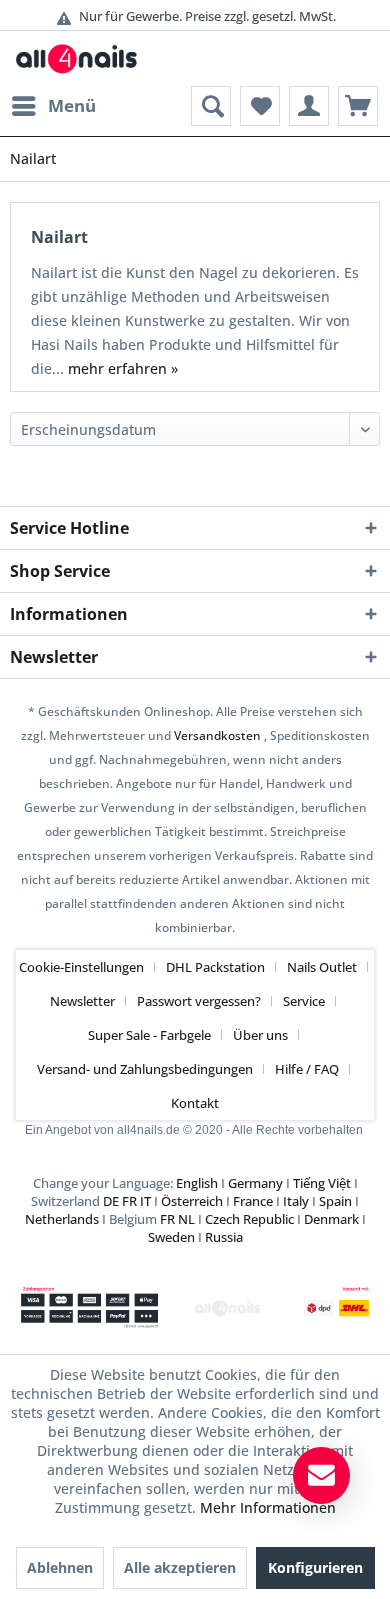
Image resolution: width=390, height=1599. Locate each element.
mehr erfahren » (123, 368)
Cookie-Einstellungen (81, 967)
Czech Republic (249, 1219)
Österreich (192, 1201)
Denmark (331, 1219)
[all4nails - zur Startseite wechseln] (81, 58)
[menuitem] (53, 106)
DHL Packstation (215, 967)
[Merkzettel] (260, 106)
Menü (72, 105)
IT (145, 1201)
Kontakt (195, 1103)
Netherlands (62, 1219)
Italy (296, 1201)
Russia (224, 1237)
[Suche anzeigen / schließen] (211, 106)
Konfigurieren (315, 1567)
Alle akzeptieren (180, 1567)
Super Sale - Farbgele (149, 1035)
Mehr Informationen (268, 1507)
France (253, 1201)
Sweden (171, 1237)
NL (186, 1219)
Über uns (260, 1035)
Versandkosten (217, 735)
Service (304, 1001)
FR (129, 1201)
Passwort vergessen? (199, 1001)
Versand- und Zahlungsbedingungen (145, 1069)
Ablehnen (60, 1567)
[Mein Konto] (309, 106)
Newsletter (82, 1001)
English (197, 1183)
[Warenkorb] (358, 106)
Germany (255, 1183)
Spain (335, 1201)
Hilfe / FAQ (307, 1069)
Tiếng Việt (322, 1183)
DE (111, 1201)
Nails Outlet (322, 967)
